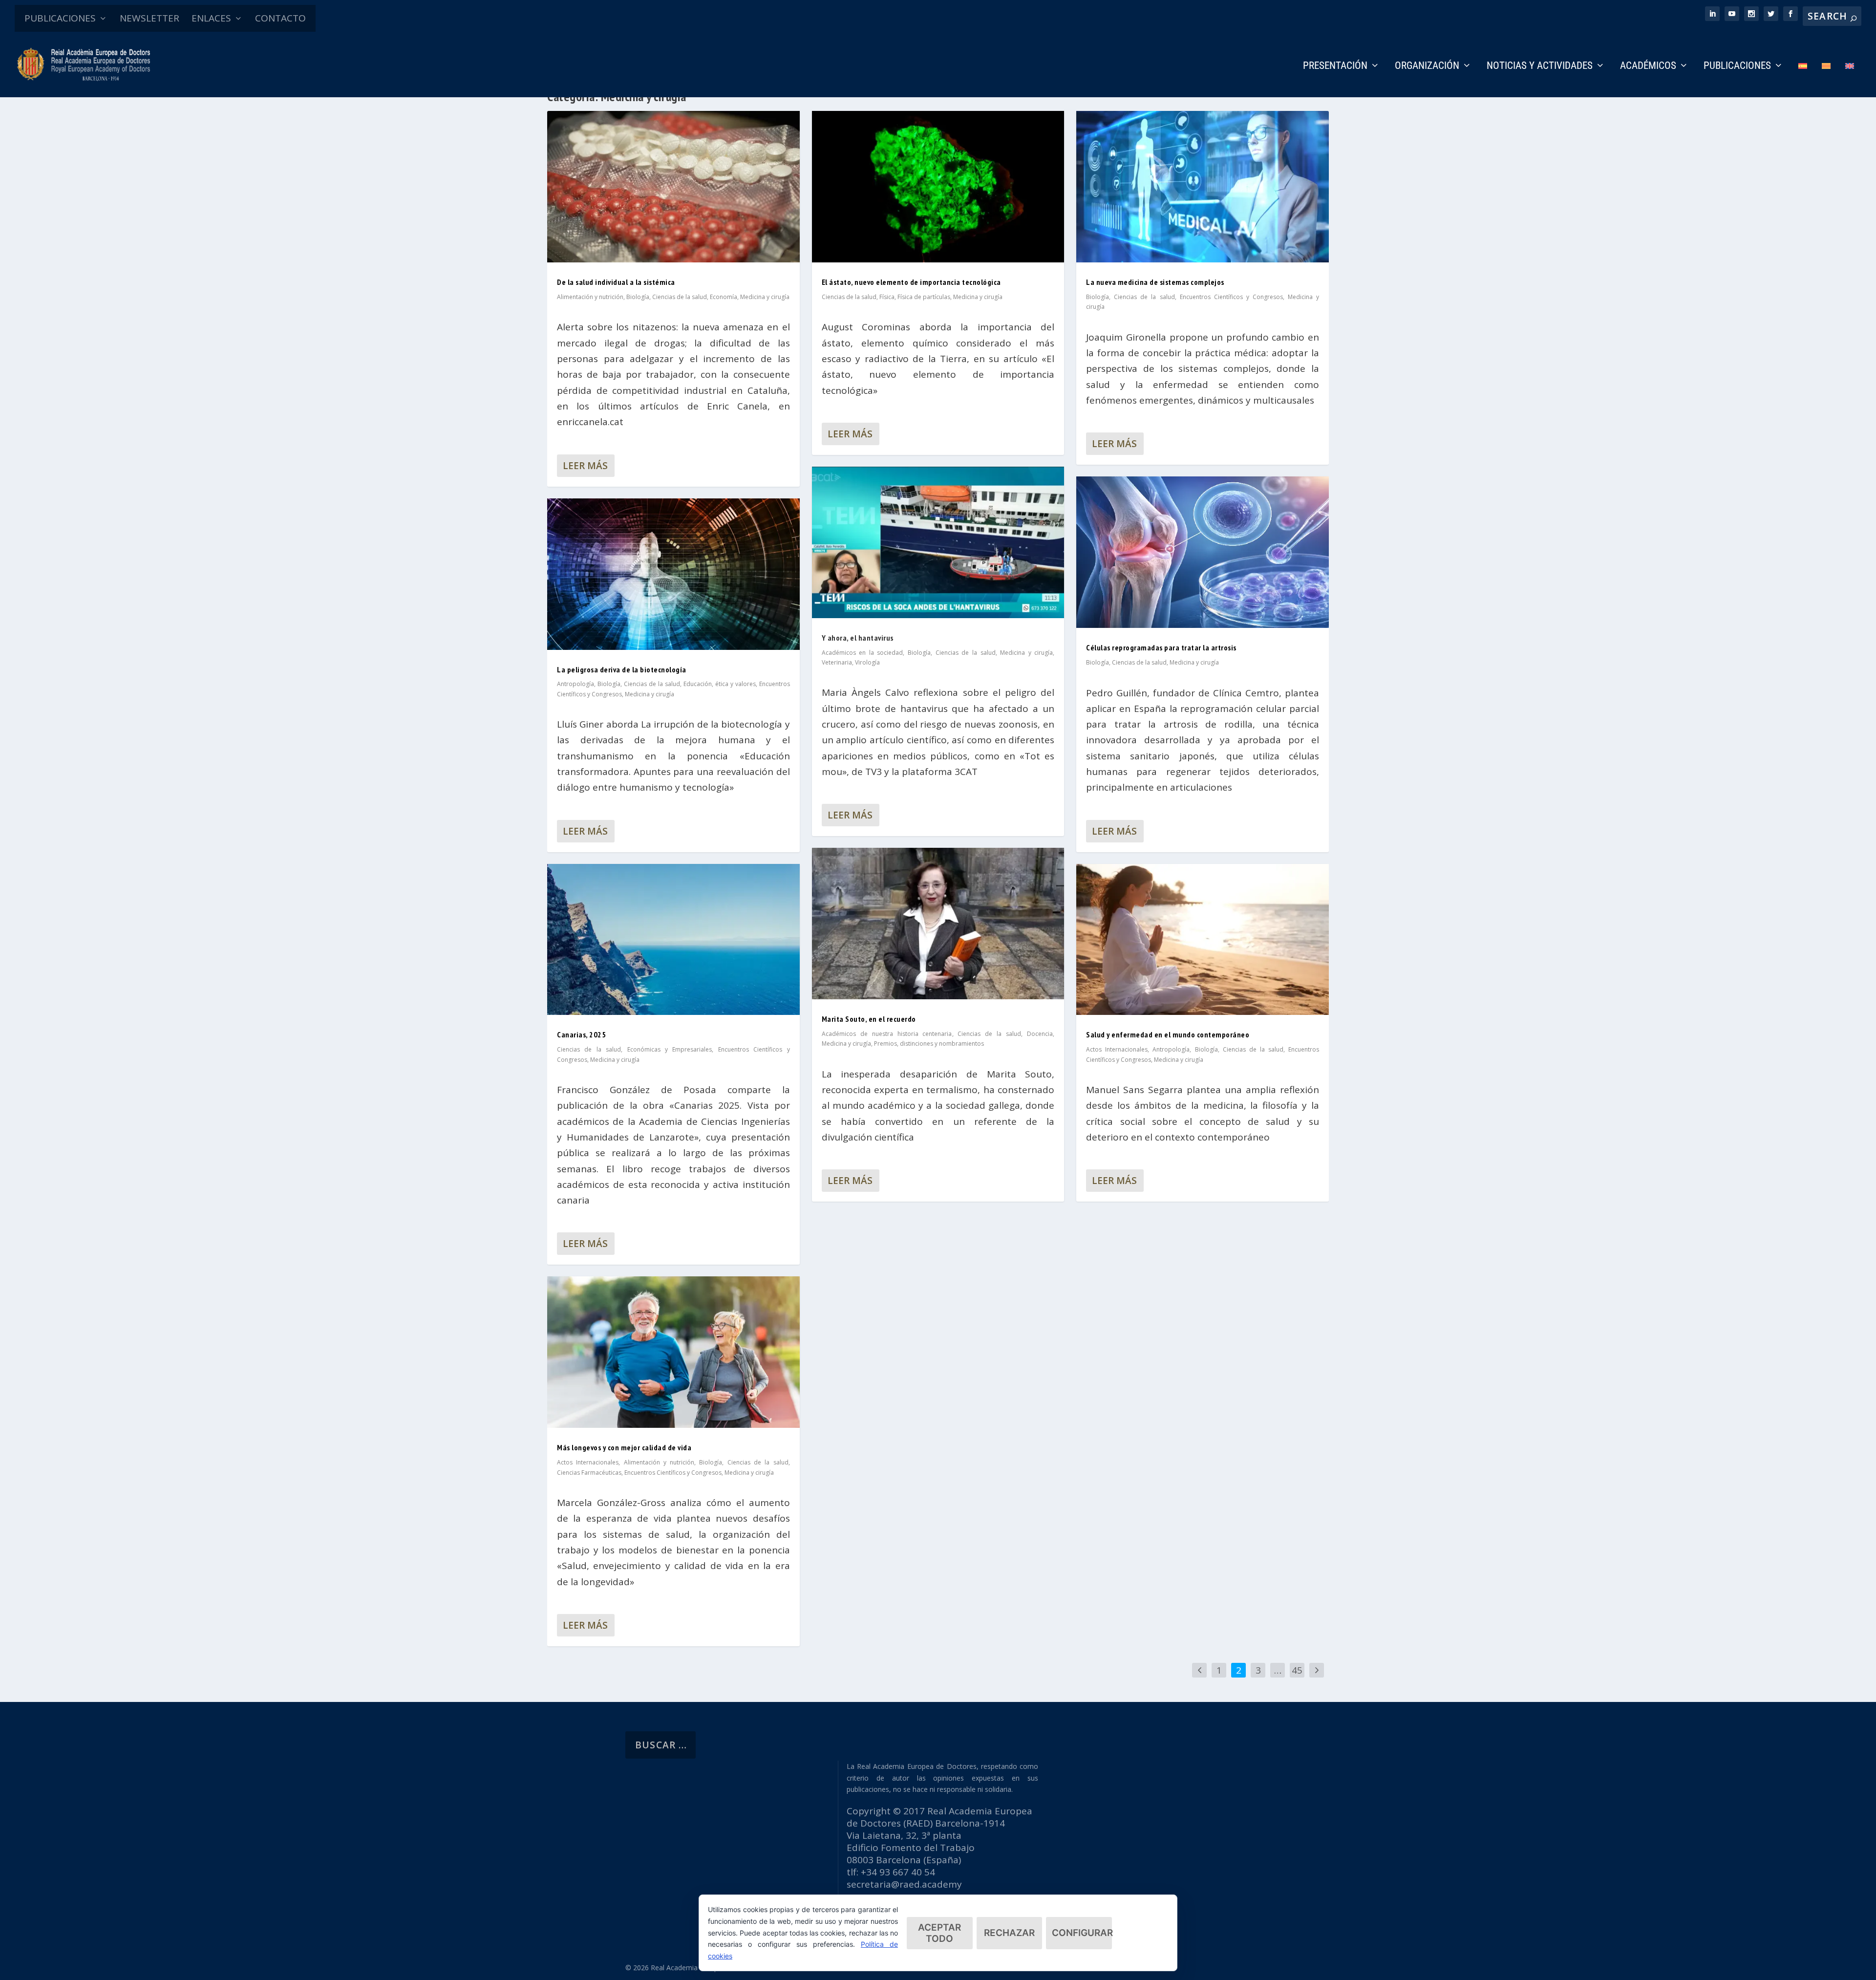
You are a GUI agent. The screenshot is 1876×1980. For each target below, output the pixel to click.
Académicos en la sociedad (863, 653)
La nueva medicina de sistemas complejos (1155, 282)
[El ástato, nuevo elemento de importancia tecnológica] (938, 187)
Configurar (1082, 1933)
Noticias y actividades (1540, 66)
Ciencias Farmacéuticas (589, 1473)
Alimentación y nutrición (590, 297)
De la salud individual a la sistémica (616, 282)
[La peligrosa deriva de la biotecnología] (673, 574)
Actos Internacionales (588, 1462)
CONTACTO (280, 18)
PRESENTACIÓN (1335, 66)
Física (887, 297)
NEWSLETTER (149, 18)
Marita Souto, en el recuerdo (869, 1019)
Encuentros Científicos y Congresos (673, 1473)
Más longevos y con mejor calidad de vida (624, 1447)
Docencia (1040, 1034)
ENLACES (211, 18)
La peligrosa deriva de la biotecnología (622, 669)
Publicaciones (1737, 66)
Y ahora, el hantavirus (858, 638)
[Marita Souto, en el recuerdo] (938, 924)
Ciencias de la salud (680, 297)
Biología (638, 297)
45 (1297, 1670)
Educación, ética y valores (720, 684)
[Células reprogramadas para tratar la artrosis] (1203, 552)
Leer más (585, 466)
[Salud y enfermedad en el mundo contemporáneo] (1203, 940)
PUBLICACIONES (60, 18)
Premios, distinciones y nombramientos (929, 1044)
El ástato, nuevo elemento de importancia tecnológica (911, 282)
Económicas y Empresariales (670, 1049)
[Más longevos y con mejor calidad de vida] (673, 1352)
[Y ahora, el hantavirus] (938, 542)
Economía (724, 297)
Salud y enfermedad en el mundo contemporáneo (1168, 1034)
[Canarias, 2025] (673, 940)
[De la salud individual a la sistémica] (673, 187)
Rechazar (1009, 1933)
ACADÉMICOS (1648, 66)
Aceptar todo (939, 1933)
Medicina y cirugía (765, 297)
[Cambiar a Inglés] (1850, 79)
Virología (867, 662)
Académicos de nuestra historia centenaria (887, 1034)
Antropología (576, 684)
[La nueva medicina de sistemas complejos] (1203, 187)
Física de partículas (924, 297)
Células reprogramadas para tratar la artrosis (1161, 647)
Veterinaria (837, 662)
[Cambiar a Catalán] (1826, 79)
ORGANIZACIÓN (1427, 66)
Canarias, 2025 (581, 1034)
